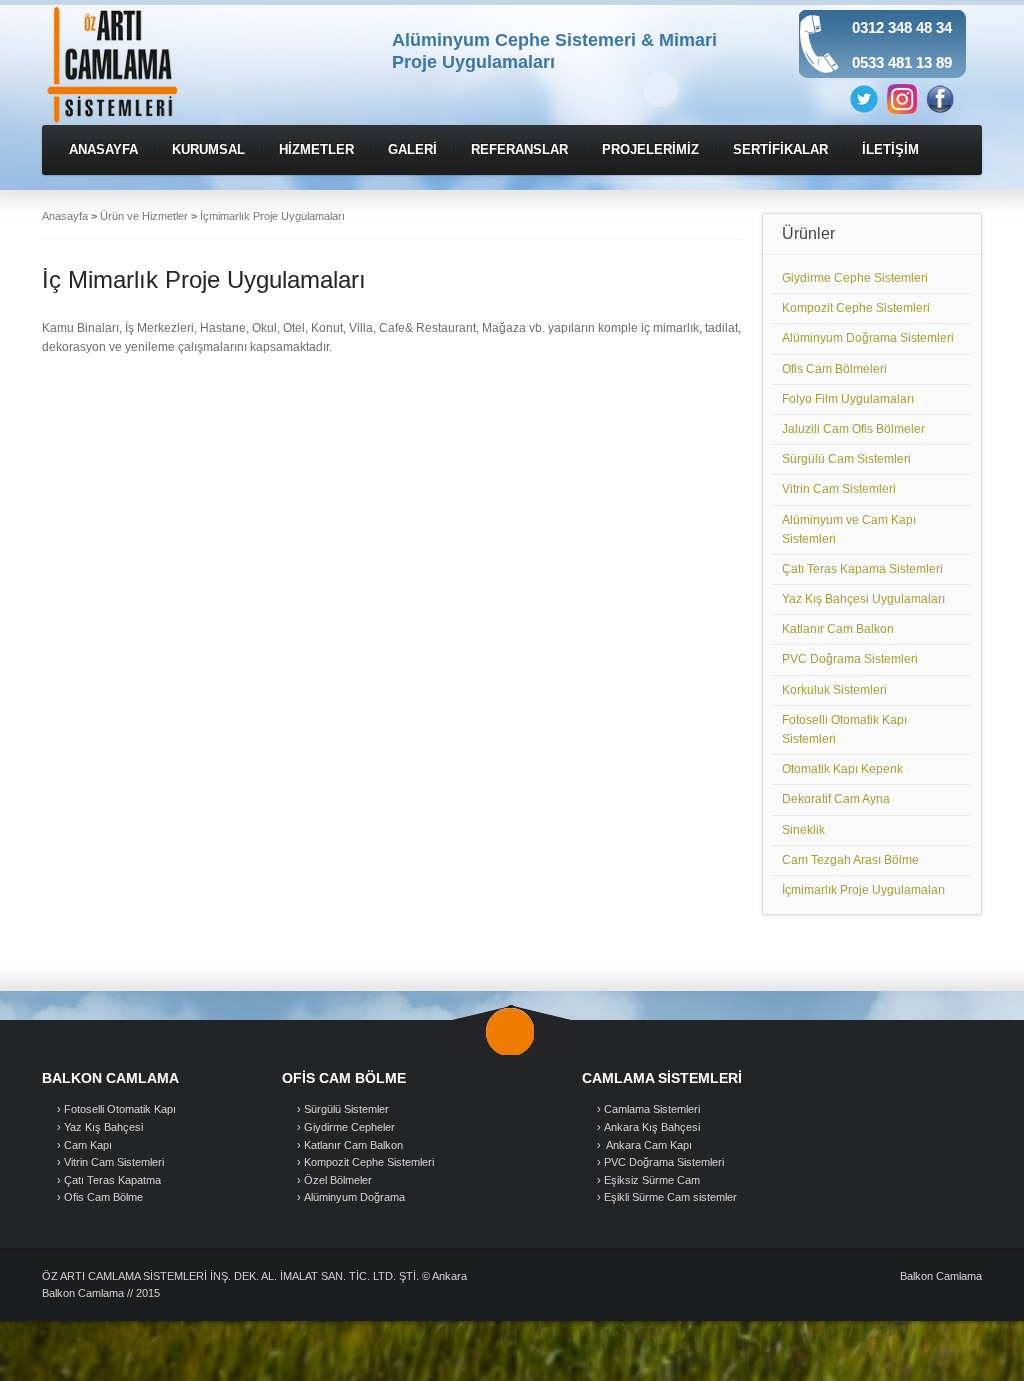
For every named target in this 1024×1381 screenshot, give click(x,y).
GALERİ (412, 149)
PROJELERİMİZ (650, 149)
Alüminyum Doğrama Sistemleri (868, 338)
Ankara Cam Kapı (648, 1145)
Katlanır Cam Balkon (838, 629)
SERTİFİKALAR (780, 149)
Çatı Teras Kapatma (112, 1180)
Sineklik (803, 830)
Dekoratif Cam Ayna (836, 799)
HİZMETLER (316, 149)
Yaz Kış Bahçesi (103, 1127)
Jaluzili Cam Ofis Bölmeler (853, 429)
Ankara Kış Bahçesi (652, 1127)
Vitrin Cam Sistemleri (839, 489)
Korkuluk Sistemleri (834, 690)
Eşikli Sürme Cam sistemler (670, 1197)
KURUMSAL (208, 149)
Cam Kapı (88, 1145)
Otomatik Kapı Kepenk (842, 769)
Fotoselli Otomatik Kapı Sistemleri (844, 729)
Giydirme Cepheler (349, 1127)
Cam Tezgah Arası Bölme (850, 860)
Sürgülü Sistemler (346, 1109)
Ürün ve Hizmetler (144, 216)
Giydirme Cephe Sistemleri (855, 278)
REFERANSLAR (519, 149)
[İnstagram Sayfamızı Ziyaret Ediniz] (902, 97)
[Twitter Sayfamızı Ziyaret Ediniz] (864, 97)
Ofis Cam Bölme (103, 1197)
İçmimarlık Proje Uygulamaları (863, 890)
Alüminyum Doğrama (354, 1197)
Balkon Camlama (941, 1276)
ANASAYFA (103, 149)
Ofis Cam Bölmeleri (834, 369)
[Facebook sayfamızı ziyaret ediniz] (940, 97)
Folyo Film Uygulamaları (848, 399)
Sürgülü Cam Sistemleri (846, 459)
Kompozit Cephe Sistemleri (856, 308)
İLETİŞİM (890, 149)
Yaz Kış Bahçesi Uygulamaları (863, 599)
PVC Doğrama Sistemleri (850, 659)
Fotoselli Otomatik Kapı (120, 1109)
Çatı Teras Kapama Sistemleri (862, 569)
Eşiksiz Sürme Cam (652, 1180)
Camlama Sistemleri (652, 1109)
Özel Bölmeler (338, 1180)
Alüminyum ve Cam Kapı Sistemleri (849, 529)
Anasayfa (65, 216)
